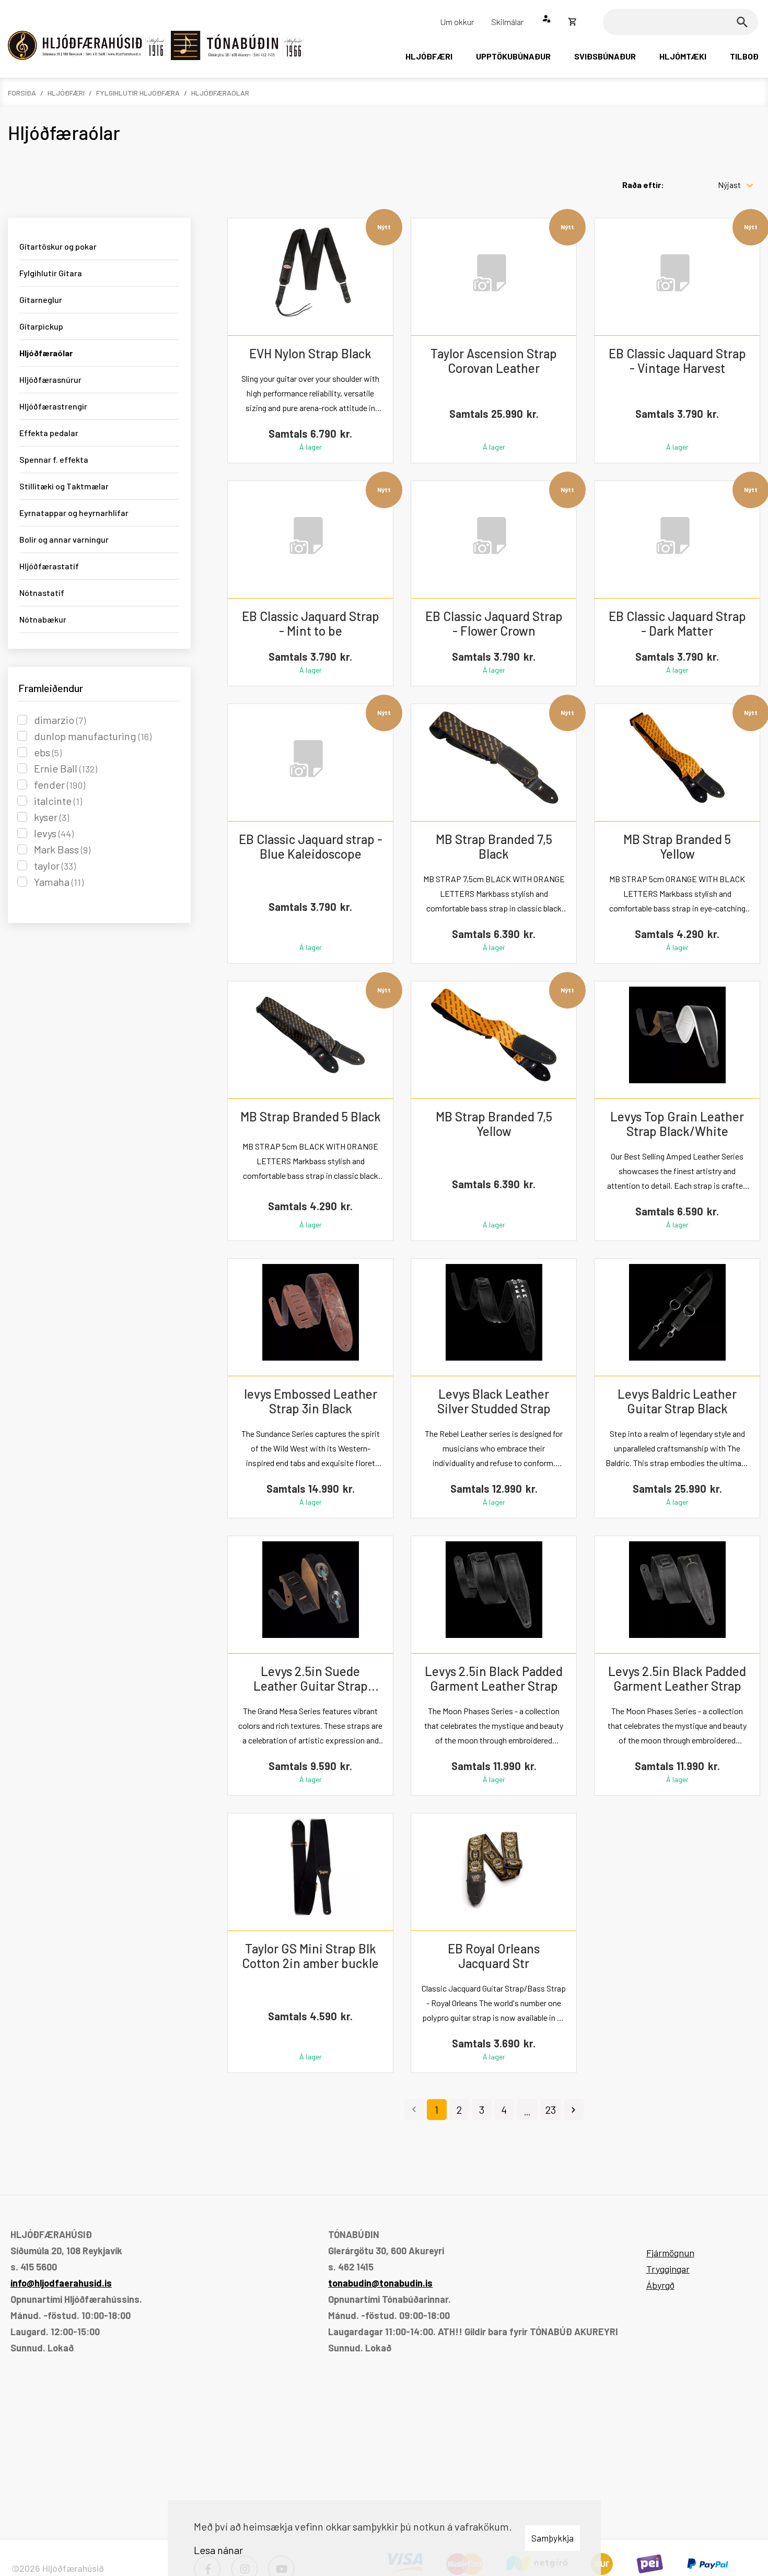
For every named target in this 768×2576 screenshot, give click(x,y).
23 (551, 2110)
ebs (48, 752)
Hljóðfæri (66, 93)
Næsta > (574, 2110)
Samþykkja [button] (552, 2538)
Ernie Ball (66, 768)
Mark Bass (62, 849)
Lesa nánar (218, 2550)
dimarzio (60, 720)
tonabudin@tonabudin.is (380, 2283)
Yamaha (59, 882)
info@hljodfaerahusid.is (61, 2283)
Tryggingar (668, 2269)
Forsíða (22, 93)
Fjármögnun (670, 2253)
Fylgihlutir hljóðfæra (138, 93)
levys (54, 833)
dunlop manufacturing (93, 736)
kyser (51, 817)
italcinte (58, 801)
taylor (55, 865)
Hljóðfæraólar (220, 93)
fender (60, 784)
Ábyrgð (660, 2285)
